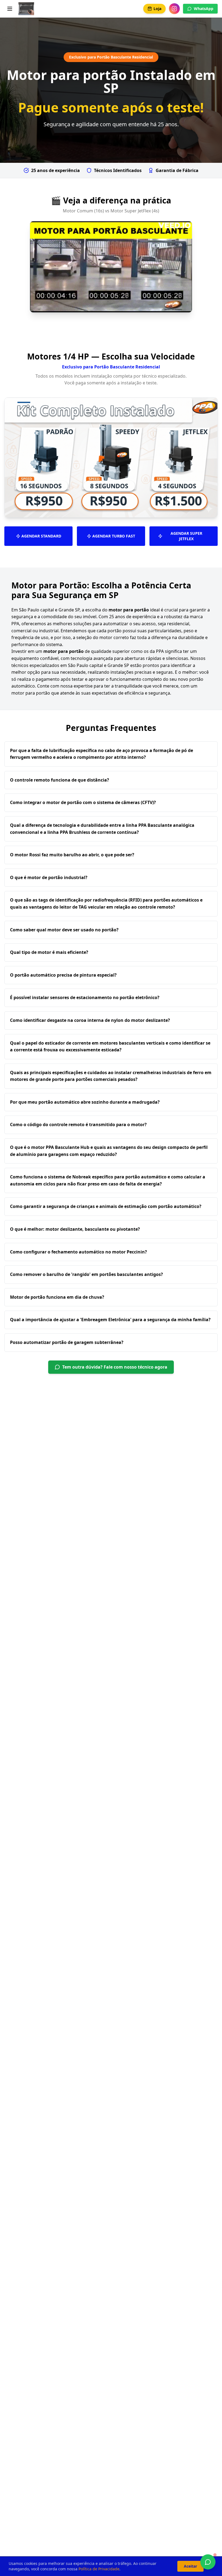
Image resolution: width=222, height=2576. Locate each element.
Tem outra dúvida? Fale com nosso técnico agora (115, 1367)
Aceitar (190, 2566)
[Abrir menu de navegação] (10, 9)
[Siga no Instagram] (174, 9)
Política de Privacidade (99, 2569)
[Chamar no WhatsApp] (208, 2562)
